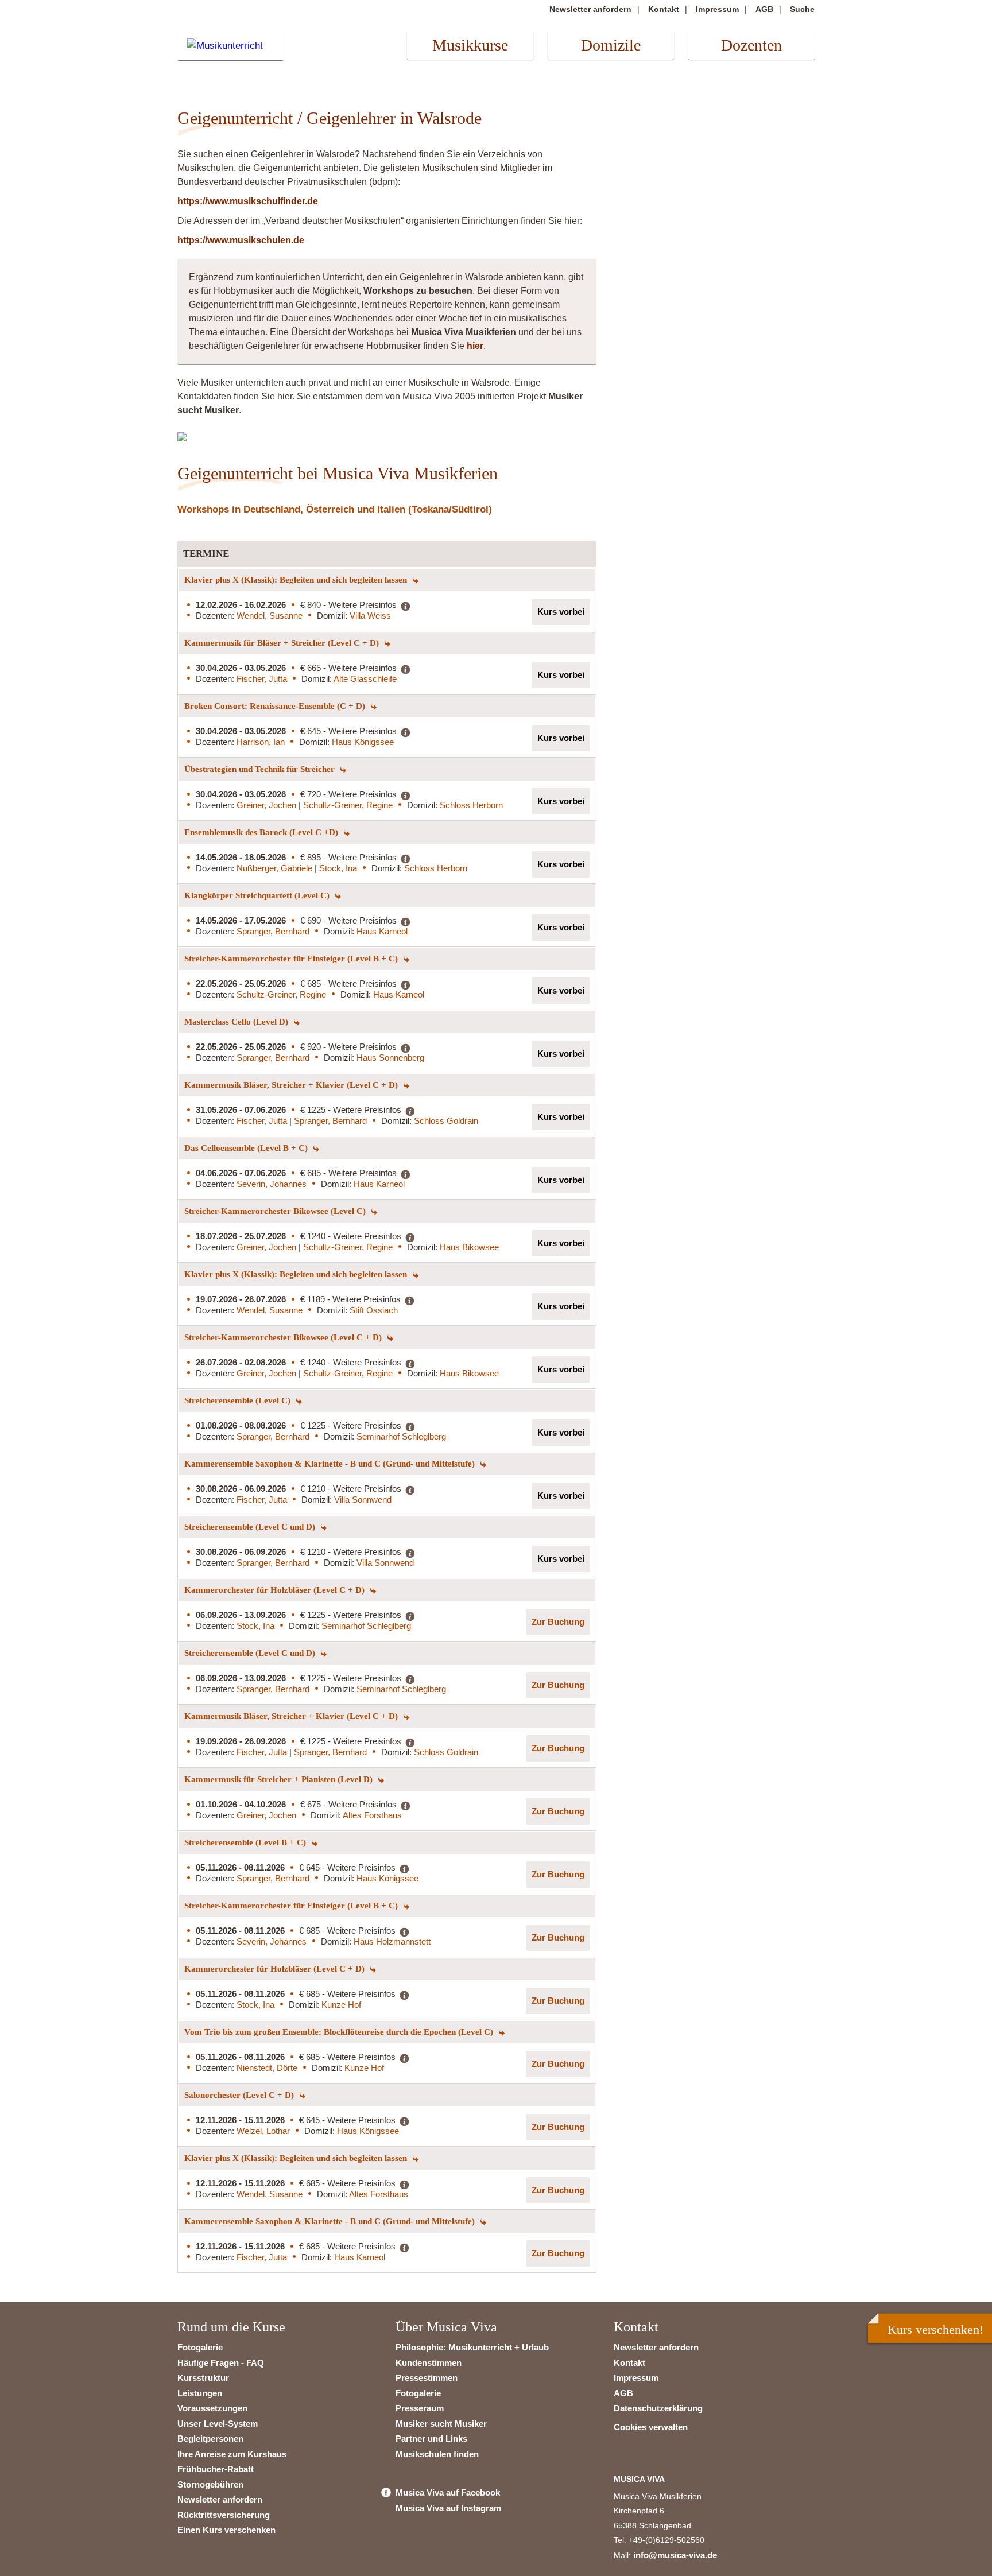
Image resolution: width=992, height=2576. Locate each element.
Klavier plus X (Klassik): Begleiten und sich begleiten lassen (297, 580)
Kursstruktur (203, 2378)
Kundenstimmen (429, 2363)
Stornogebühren (210, 2484)
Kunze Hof (341, 2005)
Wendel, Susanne (270, 616)
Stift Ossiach (374, 1310)
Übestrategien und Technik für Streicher (261, 769)
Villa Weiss (370, 616)
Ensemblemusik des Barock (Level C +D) (262, 832)
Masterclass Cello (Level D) (237, 1022)
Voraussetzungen (212, 2408)
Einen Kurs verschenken (226, 2530)
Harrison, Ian (261, 742)
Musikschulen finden (437, 2454)
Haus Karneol (382, 931)
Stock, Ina (338, 868)
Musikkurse (470, 45)
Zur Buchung (558, 1622)
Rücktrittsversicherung (224, 2515)
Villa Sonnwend (363, 1500)
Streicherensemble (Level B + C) (246, 1842)
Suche (802, 9)
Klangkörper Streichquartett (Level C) (258, 895)
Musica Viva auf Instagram (448, 2508)
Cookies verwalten (651, 2427)
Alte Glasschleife (365, 679)
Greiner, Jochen (268, 805)
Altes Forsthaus (372, 1815)
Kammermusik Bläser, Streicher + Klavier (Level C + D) (292, 1085)
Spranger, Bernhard (273, 931)
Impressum (717, 9)
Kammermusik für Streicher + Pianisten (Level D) (280, 1779)
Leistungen (200, 2393)
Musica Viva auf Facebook (448, 2492)
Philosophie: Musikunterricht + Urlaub (472, 2347)
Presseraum (420, 2408)
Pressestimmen (427, 2378)
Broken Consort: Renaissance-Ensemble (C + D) (276, 706)
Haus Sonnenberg (390, 1058)
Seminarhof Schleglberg (401, 1436)
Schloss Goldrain (446, 1121)
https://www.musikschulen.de (241, 240)
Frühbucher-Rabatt (216, 2469)
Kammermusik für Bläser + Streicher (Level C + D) (283, 643)
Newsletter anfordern (590, 9)
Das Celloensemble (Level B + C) (247, 1148)
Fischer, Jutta (262, 679)
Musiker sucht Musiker (441, 2424)
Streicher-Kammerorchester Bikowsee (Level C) (276, 1211)
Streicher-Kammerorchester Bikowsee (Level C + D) (284, 1337)
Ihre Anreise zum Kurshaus (232, 2454)
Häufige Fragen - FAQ (221, 2363)
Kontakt (664, 9)
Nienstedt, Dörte (267, 2068)
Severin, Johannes (272, 1184)
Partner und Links (431, 2439)
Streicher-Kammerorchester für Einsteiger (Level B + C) (292, 959)
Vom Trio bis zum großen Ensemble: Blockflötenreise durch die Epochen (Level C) (340, 2032)
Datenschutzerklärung (658, 2408)
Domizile (611, 45)
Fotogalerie (200, 2347)
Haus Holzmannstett (392, 1941)
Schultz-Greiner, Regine (348, 805)
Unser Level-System (218, 2424)
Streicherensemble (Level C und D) (251, 1527)
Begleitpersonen (210, 2439)
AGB (764, 9)
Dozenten (751, 45)
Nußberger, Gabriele (276, 868)
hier (475, 346)
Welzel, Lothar (263, 2131)
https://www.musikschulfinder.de (248, 201)
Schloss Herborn (471, 805)
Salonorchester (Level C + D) (240, 2095)
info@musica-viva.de (675, 2555)
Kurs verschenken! (935, 2329)
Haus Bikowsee (469, 1247)
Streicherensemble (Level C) (239, 1400)
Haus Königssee (363, 742)
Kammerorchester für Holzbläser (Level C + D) (276, 1590)
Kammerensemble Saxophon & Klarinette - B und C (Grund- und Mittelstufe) (331, 1464)
